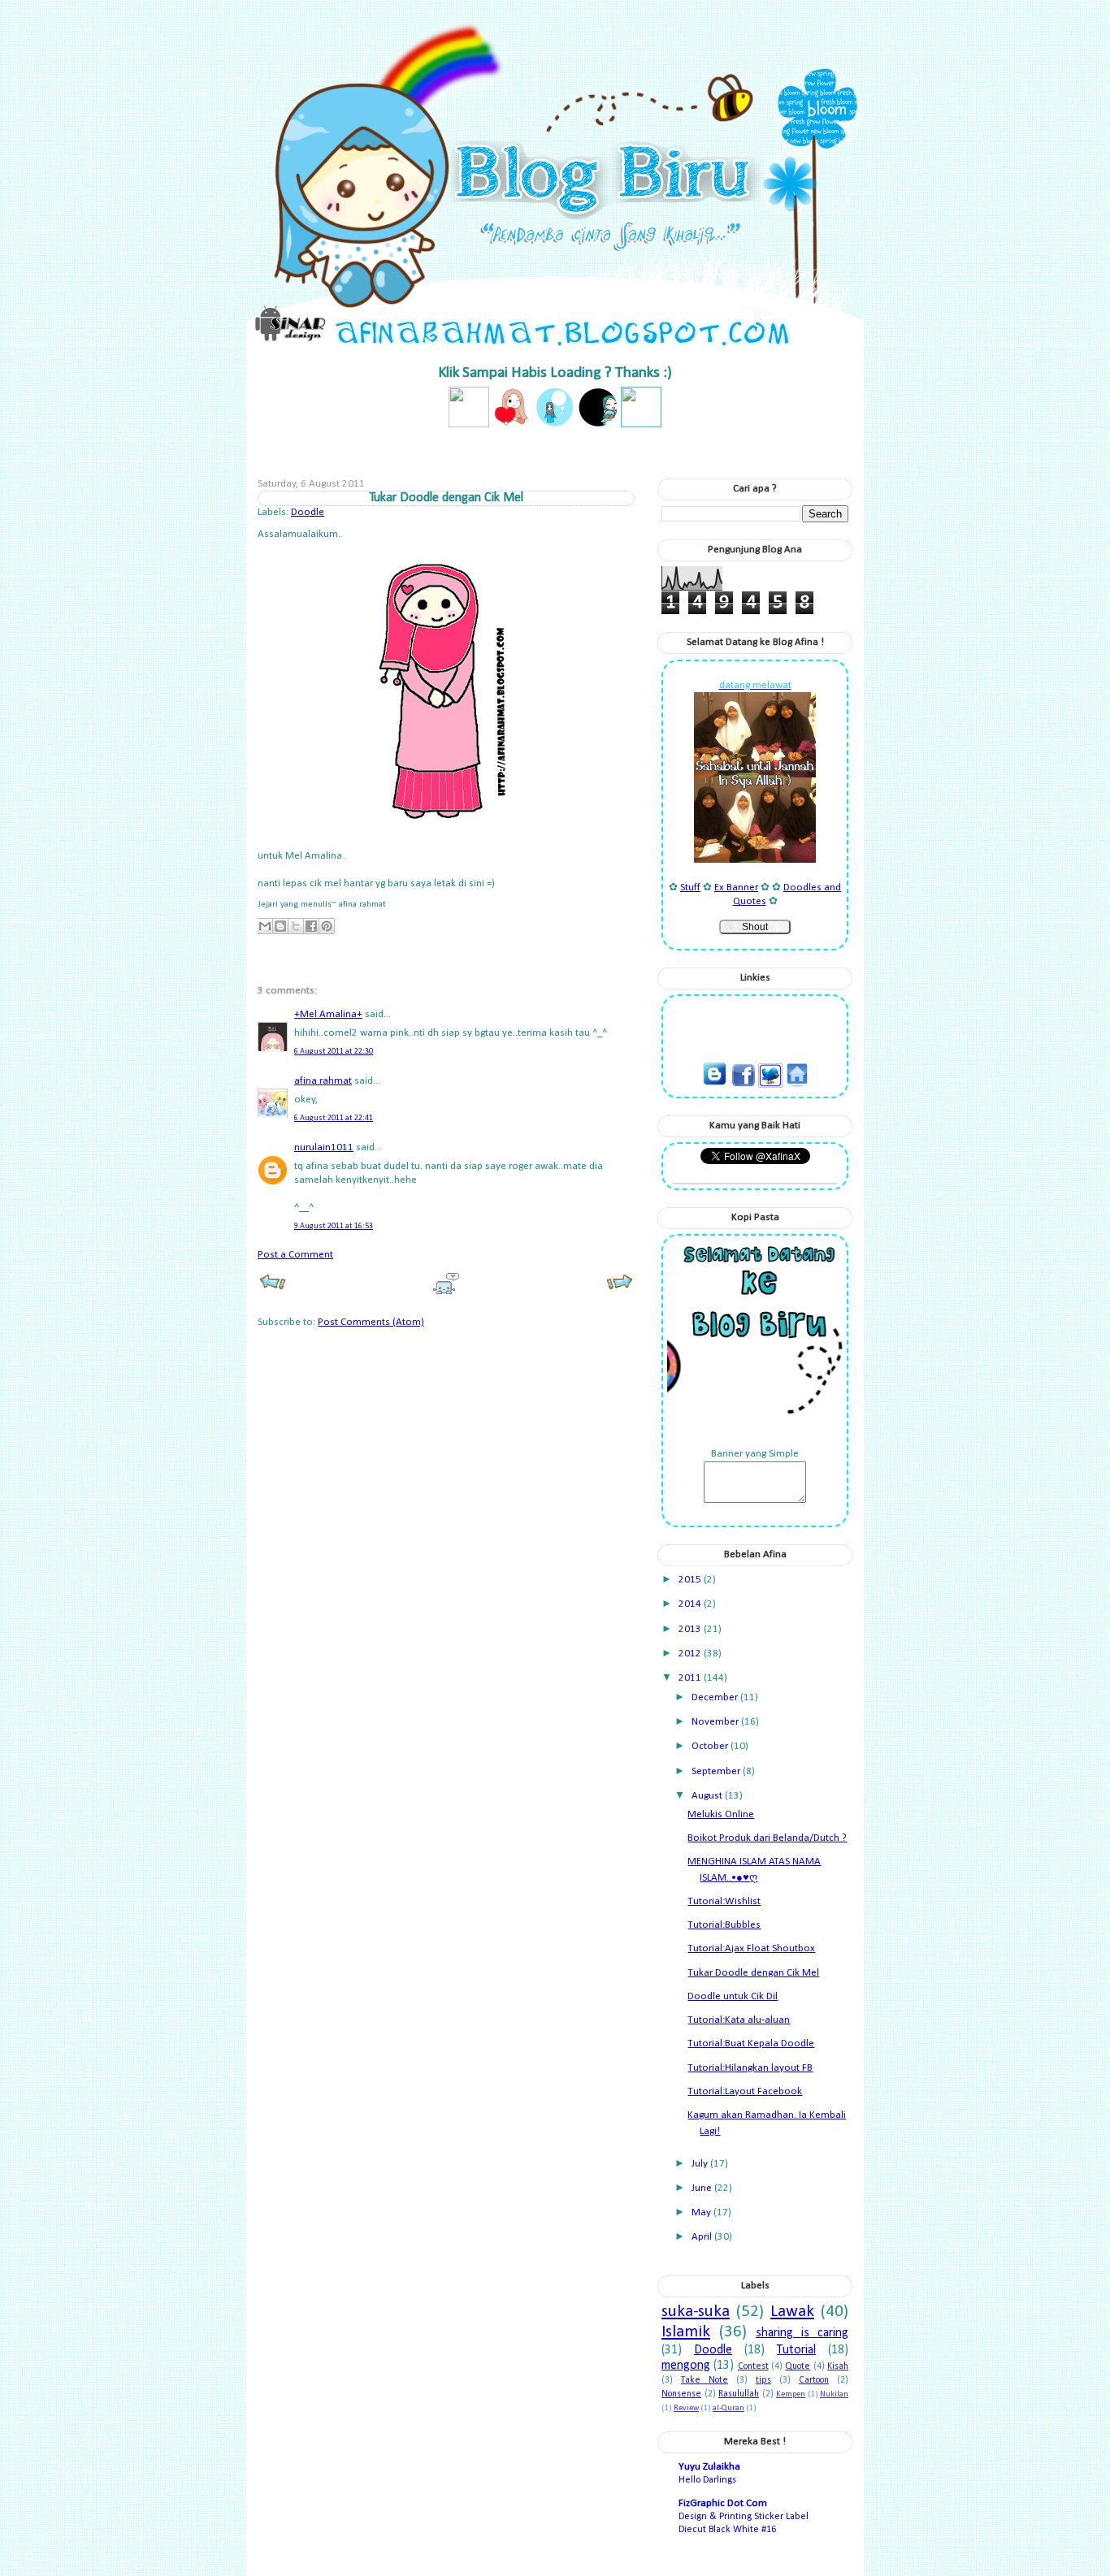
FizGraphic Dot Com (723, 2503)
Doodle (308, 512)
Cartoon (814, 2380)
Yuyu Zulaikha (709, 2467)
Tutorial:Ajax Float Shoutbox (751, 1948)
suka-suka (696, 2312)
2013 (691, 1629)
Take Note (705, 2380)
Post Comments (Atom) (371, 1322)
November (716, 1722)
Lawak (792, 2312)
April (703, 2237)
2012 (691, 1654)
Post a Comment (295, 1255)
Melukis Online (721, 1814)
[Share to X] (296, 926)
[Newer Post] (273, 1288)
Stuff (690, 888)
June (703, 2188)
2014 (691, 1604)
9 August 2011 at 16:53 (334, 1226)
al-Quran (728, 2408)
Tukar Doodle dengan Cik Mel (753, 1973)
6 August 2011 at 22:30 (334, 1052)
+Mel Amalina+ (328, 1014)
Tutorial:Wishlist (724, 1901)
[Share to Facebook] (311, 926)
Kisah (838, 2366)
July (701, 2164)
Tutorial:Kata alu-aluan (739, 2020)
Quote (798, 2366)
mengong (686, 2366)
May (702, 2212)
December (716, 1697)
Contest (753, 2366)
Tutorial (796, 2350)
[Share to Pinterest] (327, 926)
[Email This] (265, 926)
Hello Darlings (707, 2480)
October (711, 1746)
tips (763, 2380)
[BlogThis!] (280, 926)
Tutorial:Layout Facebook (745, 2091)
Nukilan (834, 2394)
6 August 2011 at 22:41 (334, 1118)
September (717, 1771)
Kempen (791, 2394)
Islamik (686, 2332)
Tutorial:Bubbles (724, 1925)
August (708, 1796)
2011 (691, 1678)
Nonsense (681, 2394)
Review (686, 2408)
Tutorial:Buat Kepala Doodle (751, 2043)
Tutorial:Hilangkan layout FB (750, 2068)
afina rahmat (323, 1081)
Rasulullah (739, 2394)
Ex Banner (736, 888)
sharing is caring (802, 2333)
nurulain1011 (324, 1147)
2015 (691, 1580)
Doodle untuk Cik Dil (733, 1996)
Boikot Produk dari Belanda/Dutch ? (767, 1838)
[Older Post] (620, 1288)
